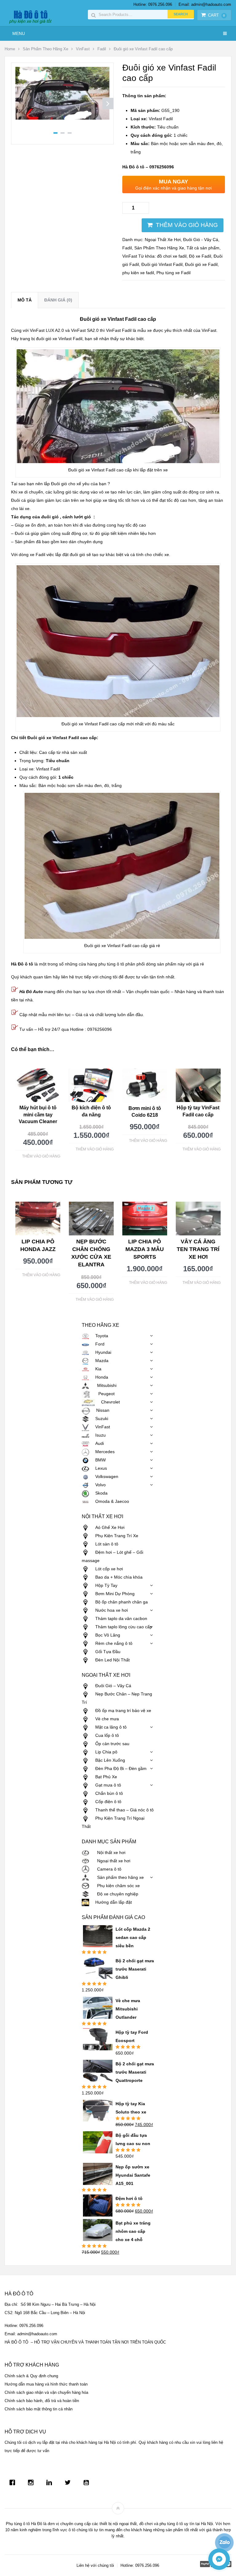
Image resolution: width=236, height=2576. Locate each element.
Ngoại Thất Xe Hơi (163, 240)
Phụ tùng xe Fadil (173, 273)
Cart (216, 15)
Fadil (102, 49)
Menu (19, 33)
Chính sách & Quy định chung (31, 2376)
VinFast (83, 49)
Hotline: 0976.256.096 (153, 4)
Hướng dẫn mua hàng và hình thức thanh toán (46, 2384)
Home (10, 49)
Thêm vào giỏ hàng (187, 225)
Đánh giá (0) (58, 300)
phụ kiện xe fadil (138, 273)
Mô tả (25, 300)
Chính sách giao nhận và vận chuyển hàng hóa (46, 2392)
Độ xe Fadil (200, 256)
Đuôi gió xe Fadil (201, 264)
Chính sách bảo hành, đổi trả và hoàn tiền (42, 2401)
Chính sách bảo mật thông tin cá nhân (39, 2409)
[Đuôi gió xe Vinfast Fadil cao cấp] (62, 118)
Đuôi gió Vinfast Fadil (162, 264)
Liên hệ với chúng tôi (95, 2565)
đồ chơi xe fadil (172, 256)
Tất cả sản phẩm (203, 248)
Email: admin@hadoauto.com (205, 4)
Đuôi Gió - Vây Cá (201, 240)
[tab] (25, 300)
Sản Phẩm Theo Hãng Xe (45, 49)
